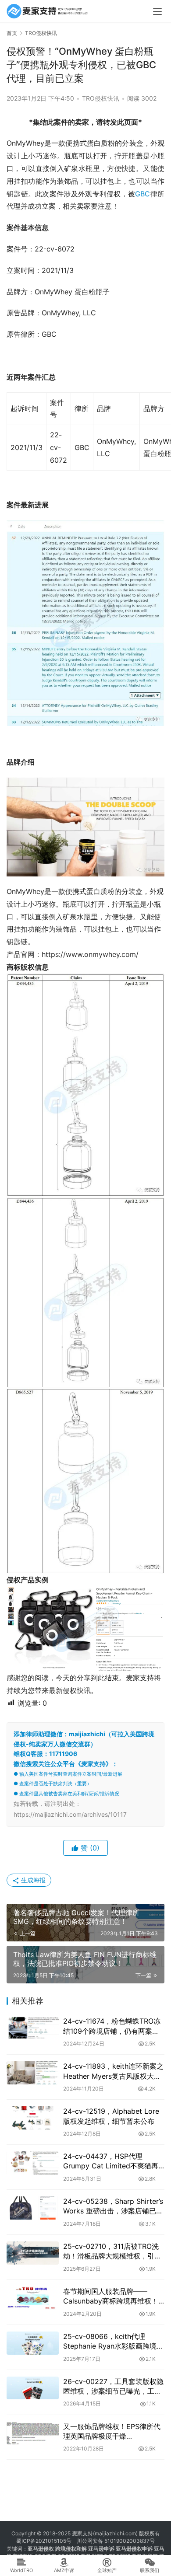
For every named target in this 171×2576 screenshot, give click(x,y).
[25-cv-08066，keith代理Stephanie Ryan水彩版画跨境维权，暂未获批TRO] (33, 2343)
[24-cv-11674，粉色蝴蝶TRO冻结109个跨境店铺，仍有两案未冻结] (33, 2028)
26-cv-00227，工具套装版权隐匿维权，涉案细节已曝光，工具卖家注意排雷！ (113, 2387)
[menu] (157, 11)
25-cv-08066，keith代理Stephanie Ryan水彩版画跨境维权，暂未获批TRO (113, 2342)
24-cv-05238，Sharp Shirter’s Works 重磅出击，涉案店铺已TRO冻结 (113, 2206)
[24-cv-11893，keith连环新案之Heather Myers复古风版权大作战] (33, 2073)
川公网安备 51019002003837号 (116, 2541)
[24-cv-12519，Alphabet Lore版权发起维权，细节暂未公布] (33, 2118)
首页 (12, 33)
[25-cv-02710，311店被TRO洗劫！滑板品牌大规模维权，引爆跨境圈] (33, 2253)
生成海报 (32, 1880)
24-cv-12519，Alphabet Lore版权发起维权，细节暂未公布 (111, 2116)
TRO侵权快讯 (101, 98)
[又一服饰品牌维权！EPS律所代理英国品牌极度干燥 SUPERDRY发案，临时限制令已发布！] (33, 2433)
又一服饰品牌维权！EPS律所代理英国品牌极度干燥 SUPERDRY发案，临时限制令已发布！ (113, 2432)
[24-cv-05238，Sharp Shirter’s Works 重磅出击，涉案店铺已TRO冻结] (33, 2208)
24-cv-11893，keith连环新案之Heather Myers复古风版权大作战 (113, 2071)
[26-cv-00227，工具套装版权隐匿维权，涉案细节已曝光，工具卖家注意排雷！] (33, 2388)
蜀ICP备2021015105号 (44, 2541)
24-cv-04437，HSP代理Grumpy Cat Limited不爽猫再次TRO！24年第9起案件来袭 (111, 2161)
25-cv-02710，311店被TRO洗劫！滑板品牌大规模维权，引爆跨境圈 (112, 2251)
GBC (142, 194)
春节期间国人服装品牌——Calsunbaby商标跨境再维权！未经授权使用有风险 (111, 2297)
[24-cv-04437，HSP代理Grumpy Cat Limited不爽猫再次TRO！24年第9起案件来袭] (33, 2163)
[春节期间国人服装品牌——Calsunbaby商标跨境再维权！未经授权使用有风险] (33, 2298)
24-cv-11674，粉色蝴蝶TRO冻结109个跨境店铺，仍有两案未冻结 (112, 2026)
